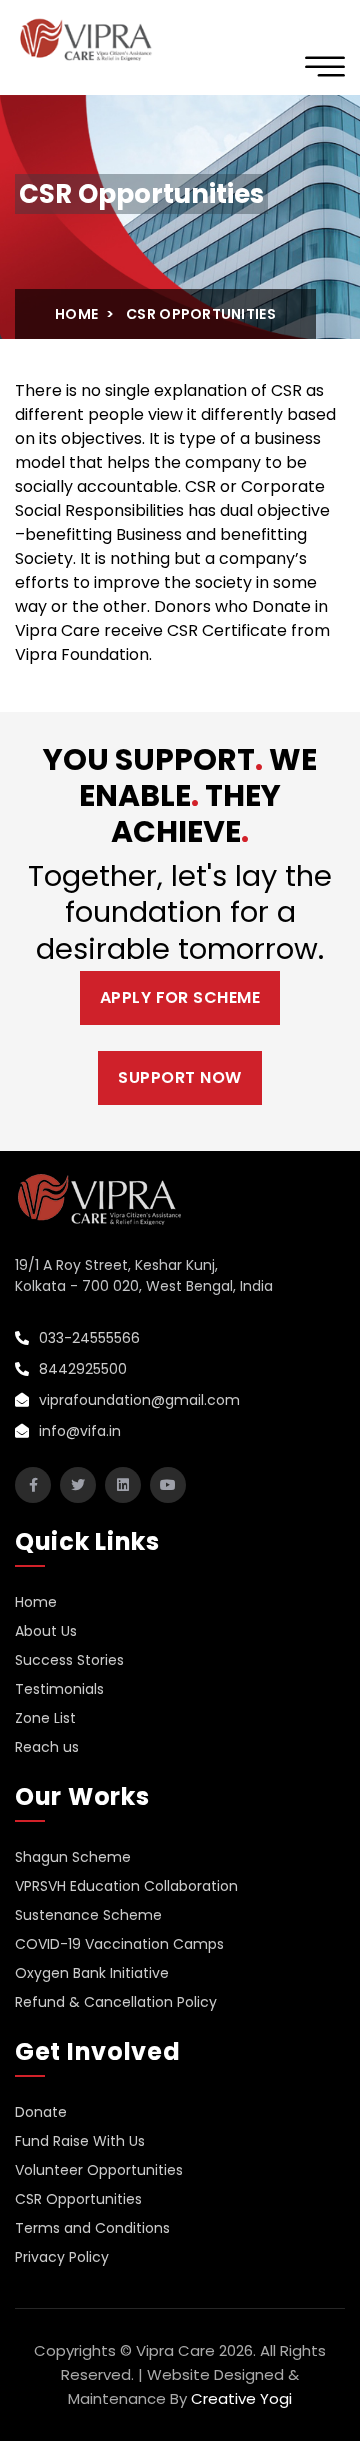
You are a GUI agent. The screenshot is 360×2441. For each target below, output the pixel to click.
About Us (46, 1631)
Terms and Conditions (92, 2228)
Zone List (45, 1718)
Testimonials (59, 1689)
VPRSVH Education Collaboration (126, 1886)
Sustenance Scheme (88, 1915)
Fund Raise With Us (80, 2141)
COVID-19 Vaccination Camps (119, 1944)
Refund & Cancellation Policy (116, 2002)
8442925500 (81, 1369)
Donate (41, 2112)
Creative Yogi (241, 2398)
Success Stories (69, 1660)
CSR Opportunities (78, 2199)
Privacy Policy (62, 2257)
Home (76, 314)
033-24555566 (87, 1338)
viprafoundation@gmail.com (137, 1400)
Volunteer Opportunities (99, 2170)
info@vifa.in (78, 1431)
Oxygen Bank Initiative (92, 1973)
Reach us (47, 1747)
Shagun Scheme (73, 1857)
